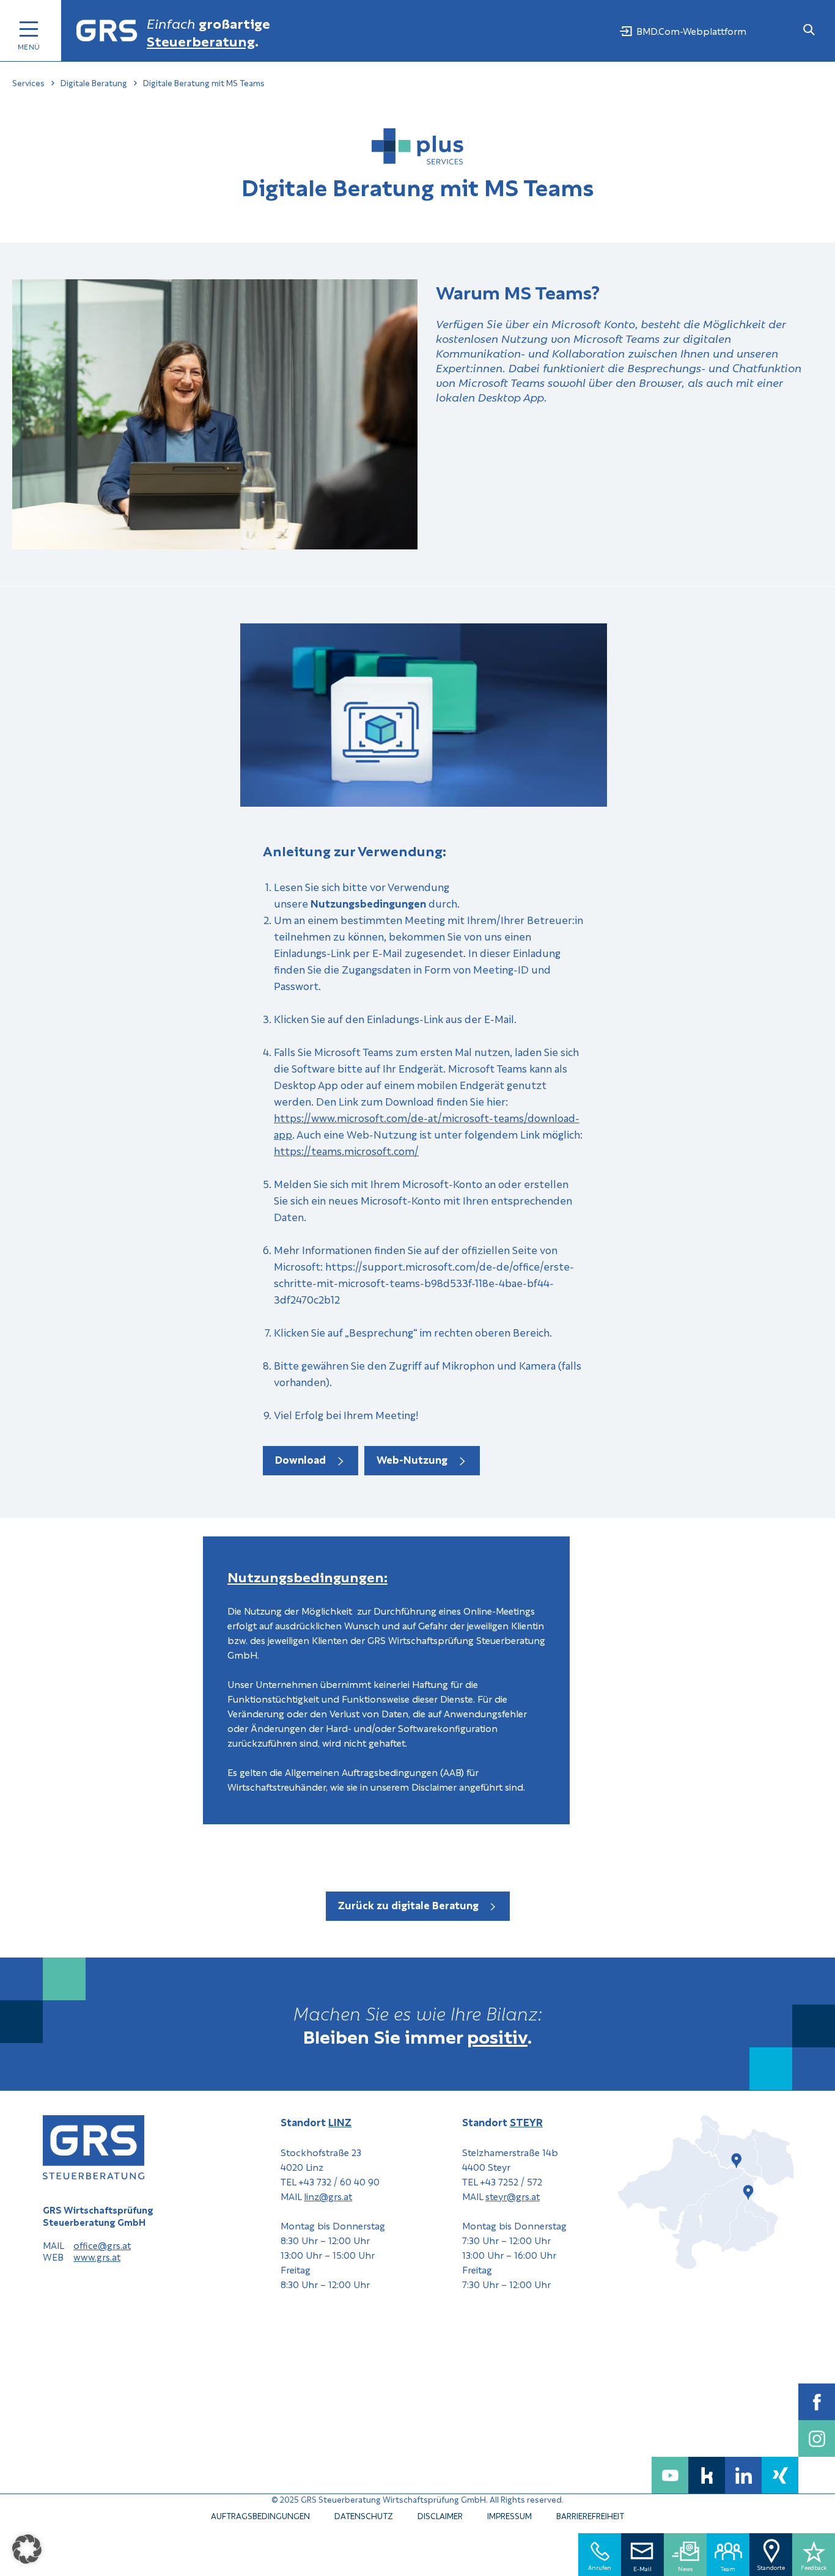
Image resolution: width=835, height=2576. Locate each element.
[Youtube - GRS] (670, 2475)
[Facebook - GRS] (817, 2402)
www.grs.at (97, 2257)
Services (28, 83)
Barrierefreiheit (590, 2515)
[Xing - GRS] (780, 2475)
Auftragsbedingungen (260, 2515)
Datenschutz (364, 2515)
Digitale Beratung (94, 83)
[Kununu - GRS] (707, 2475)
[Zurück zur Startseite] (107, 31)
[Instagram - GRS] (817, 2438)
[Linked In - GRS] (743, 2475)
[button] (27, 2549)
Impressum (509, 2515)
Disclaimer (440, 2515)
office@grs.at (102, 2245)
